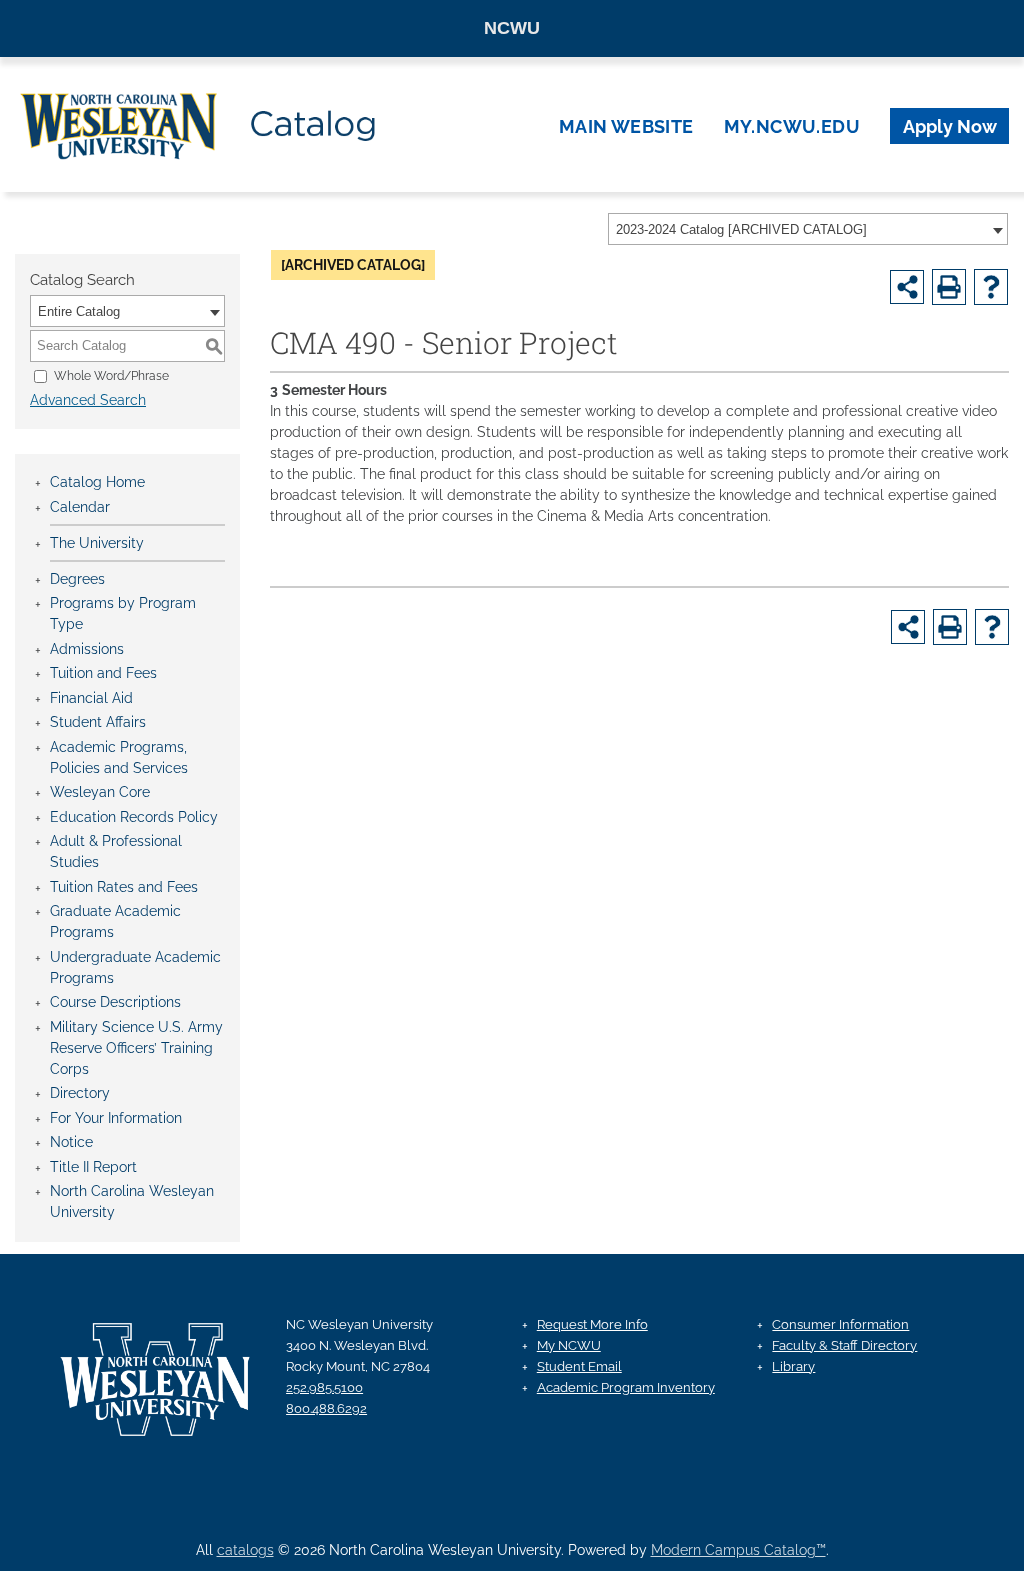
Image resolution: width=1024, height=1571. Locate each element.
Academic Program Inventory (626, 1387)
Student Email (579, 1366)
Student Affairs (98, 722)
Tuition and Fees (103, 673)
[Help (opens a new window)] (991, 287)
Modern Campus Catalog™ (738, 1550)
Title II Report (93, 1167)
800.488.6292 (326, 1408)
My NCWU (569, 1345)
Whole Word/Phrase (111, 376)
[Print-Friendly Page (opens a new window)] (949, 287)
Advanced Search (88, 400)
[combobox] (808, 229)
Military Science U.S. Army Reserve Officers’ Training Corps (136, 1048)
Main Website (626, 126)
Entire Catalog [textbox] (79, 311)
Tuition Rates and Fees (124, 887)
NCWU (512, 28)
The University (97, 543)
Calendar (80, 507)
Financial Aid (91, 698)
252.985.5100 (324, 1387)
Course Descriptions (115, 1002)
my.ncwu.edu (792, 126)
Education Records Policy (134, 817)
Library (793, 1366)
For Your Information (116, 1118)
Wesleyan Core (100, 792)
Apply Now (950, 126)
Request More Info (592, 1324)
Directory (80, 1093)
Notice (71, 1142)
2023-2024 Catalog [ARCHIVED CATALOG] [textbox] (741, 229)
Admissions (87, 649)
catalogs (245, 1550)
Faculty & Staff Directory (844, 1345)
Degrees (77, 579)
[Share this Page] (907, 287)
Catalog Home (97, 482)
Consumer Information (840, 1324)
